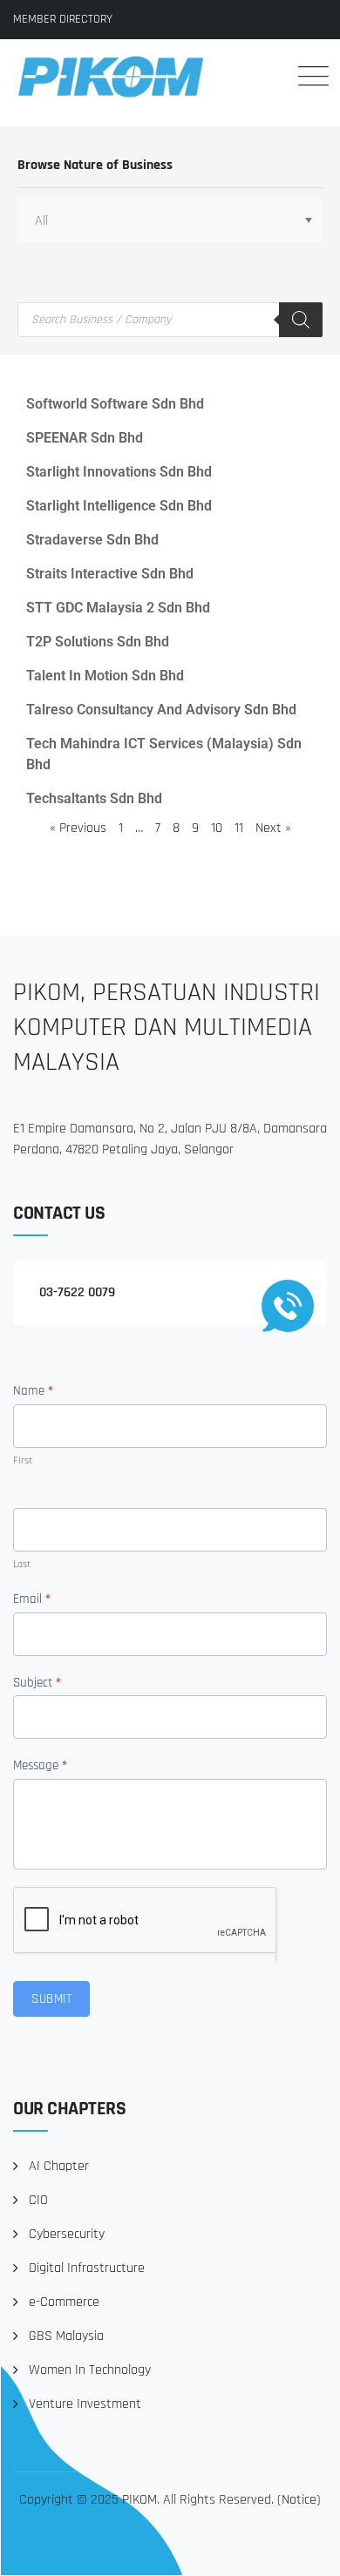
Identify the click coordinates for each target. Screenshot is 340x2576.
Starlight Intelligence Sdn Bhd (119, 506)
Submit (51, 1999)
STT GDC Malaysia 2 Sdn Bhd (118, 608)
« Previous (78, 828)
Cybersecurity (67, 2234)
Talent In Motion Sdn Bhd (105, 676)
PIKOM (139, 2500)
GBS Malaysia (66, 2336)
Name (33, 1391)
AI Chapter (59, 2166)
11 (239, 828)
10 (217, 828)
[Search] (261, 76)
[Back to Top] (303, 2548)
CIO (38, 2200)
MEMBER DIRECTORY (63, 19)
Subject (37, 1683)
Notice (299, 2500)
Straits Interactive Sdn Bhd (110, 574)
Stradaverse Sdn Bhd (92, 540)
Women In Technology (90, 2370)
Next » (273, 828)
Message (40, 1765)
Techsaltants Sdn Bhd (94, 798)
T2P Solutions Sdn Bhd (98, 642)
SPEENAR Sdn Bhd (85, 438)
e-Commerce (64, 2302)
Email (32, 1599)
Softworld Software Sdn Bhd (115, 404)
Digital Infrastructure (87, 2268)
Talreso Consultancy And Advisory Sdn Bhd (161, 710)
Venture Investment (85, 2404)
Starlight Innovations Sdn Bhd (119, 472)
